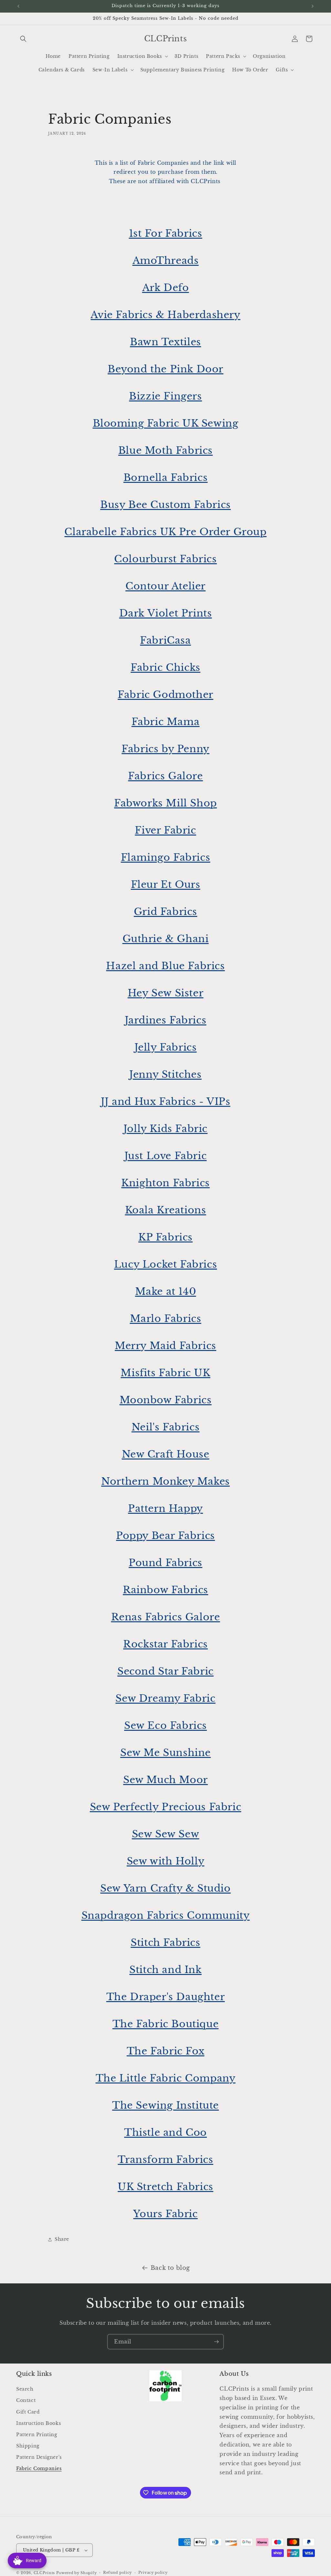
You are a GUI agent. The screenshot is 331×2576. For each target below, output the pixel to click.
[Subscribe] (216, 2342)
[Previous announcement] (18, 6)
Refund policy (117, 2572)
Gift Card (28, 2412)
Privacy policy (153, 2572)
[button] (23, 39)
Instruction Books (38, 2423)
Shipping (28, 2446)
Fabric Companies (39, 2468)
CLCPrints (44, 2573)
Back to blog (170, 2268)
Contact (26, 2400)
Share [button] (62, 2239)
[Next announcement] (313, 6)
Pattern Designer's (39, 2457)
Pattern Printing (37, 2435)
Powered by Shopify (77, 2573)
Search (25, 2389)
